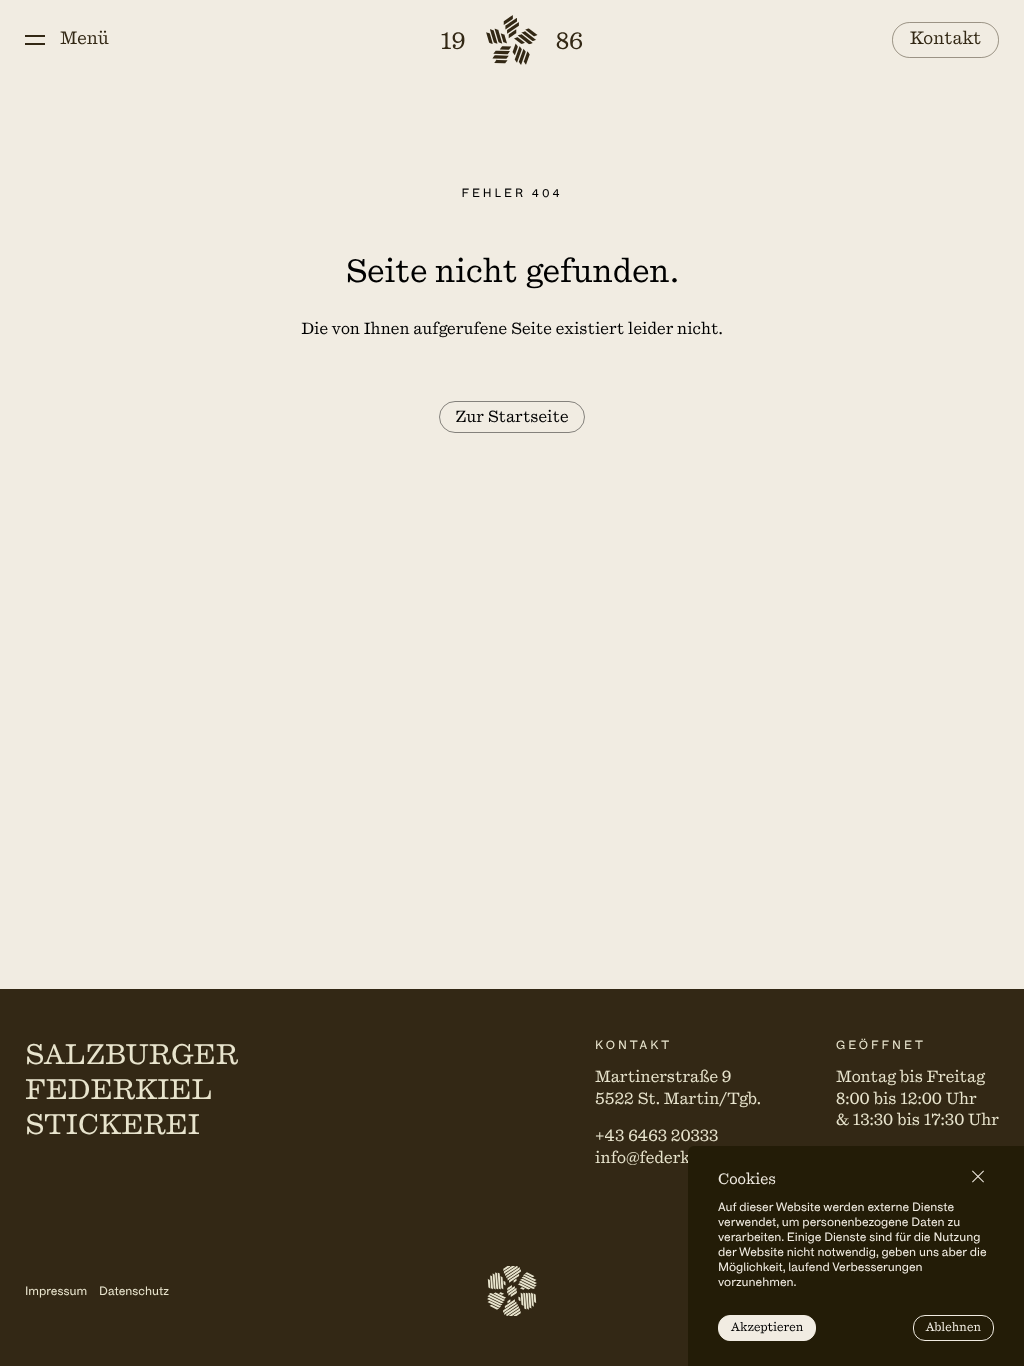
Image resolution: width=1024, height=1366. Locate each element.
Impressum (56, 1291)
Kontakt (946, 39)
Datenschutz (134, 1291)
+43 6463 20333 (656, 1136)
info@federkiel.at (662, 1158)
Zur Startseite (511, 417)
